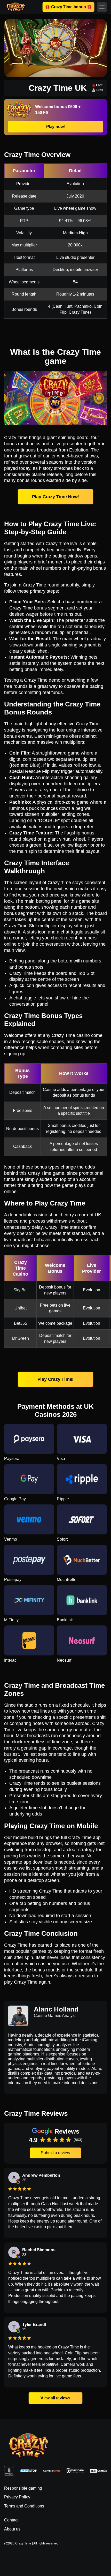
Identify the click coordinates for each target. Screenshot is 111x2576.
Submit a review (55, 2153)
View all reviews (55, 2398)
